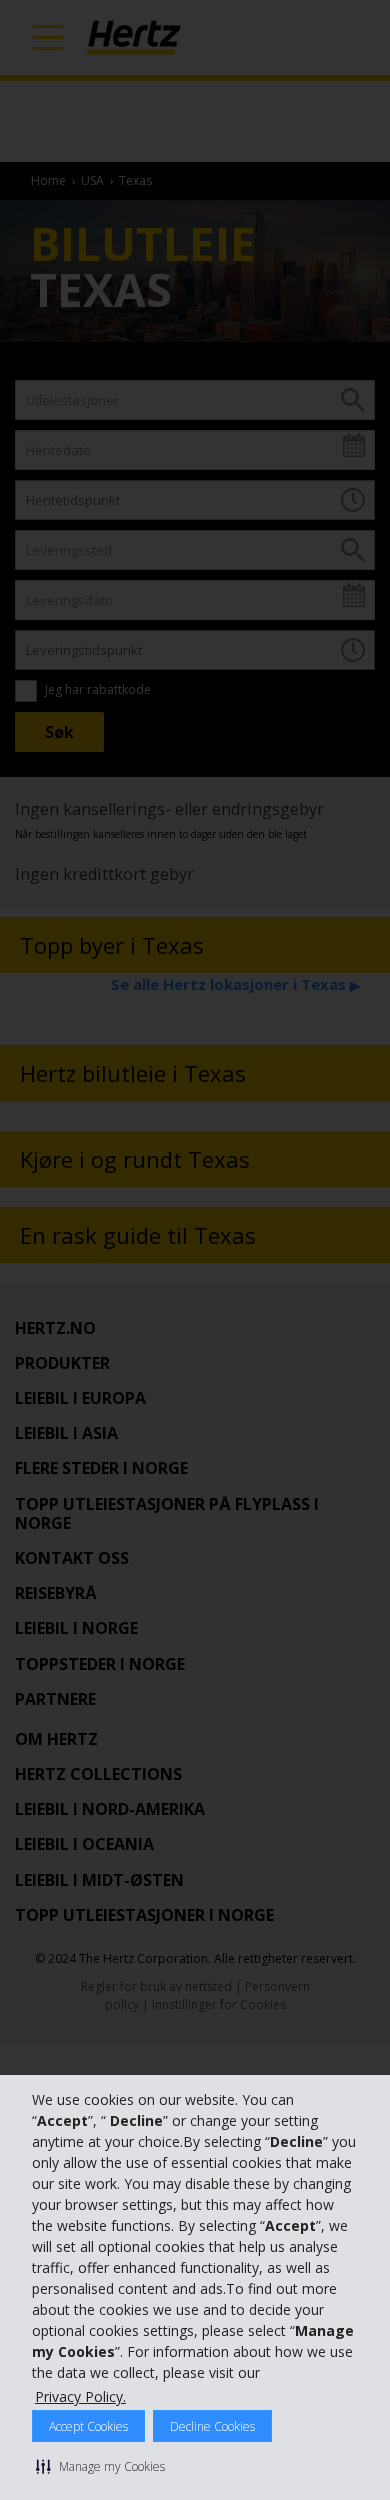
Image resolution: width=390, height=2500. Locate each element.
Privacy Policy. (80, 2396)
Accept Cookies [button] (88, 2426)
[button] (100, 2466)
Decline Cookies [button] (212, 2426)
